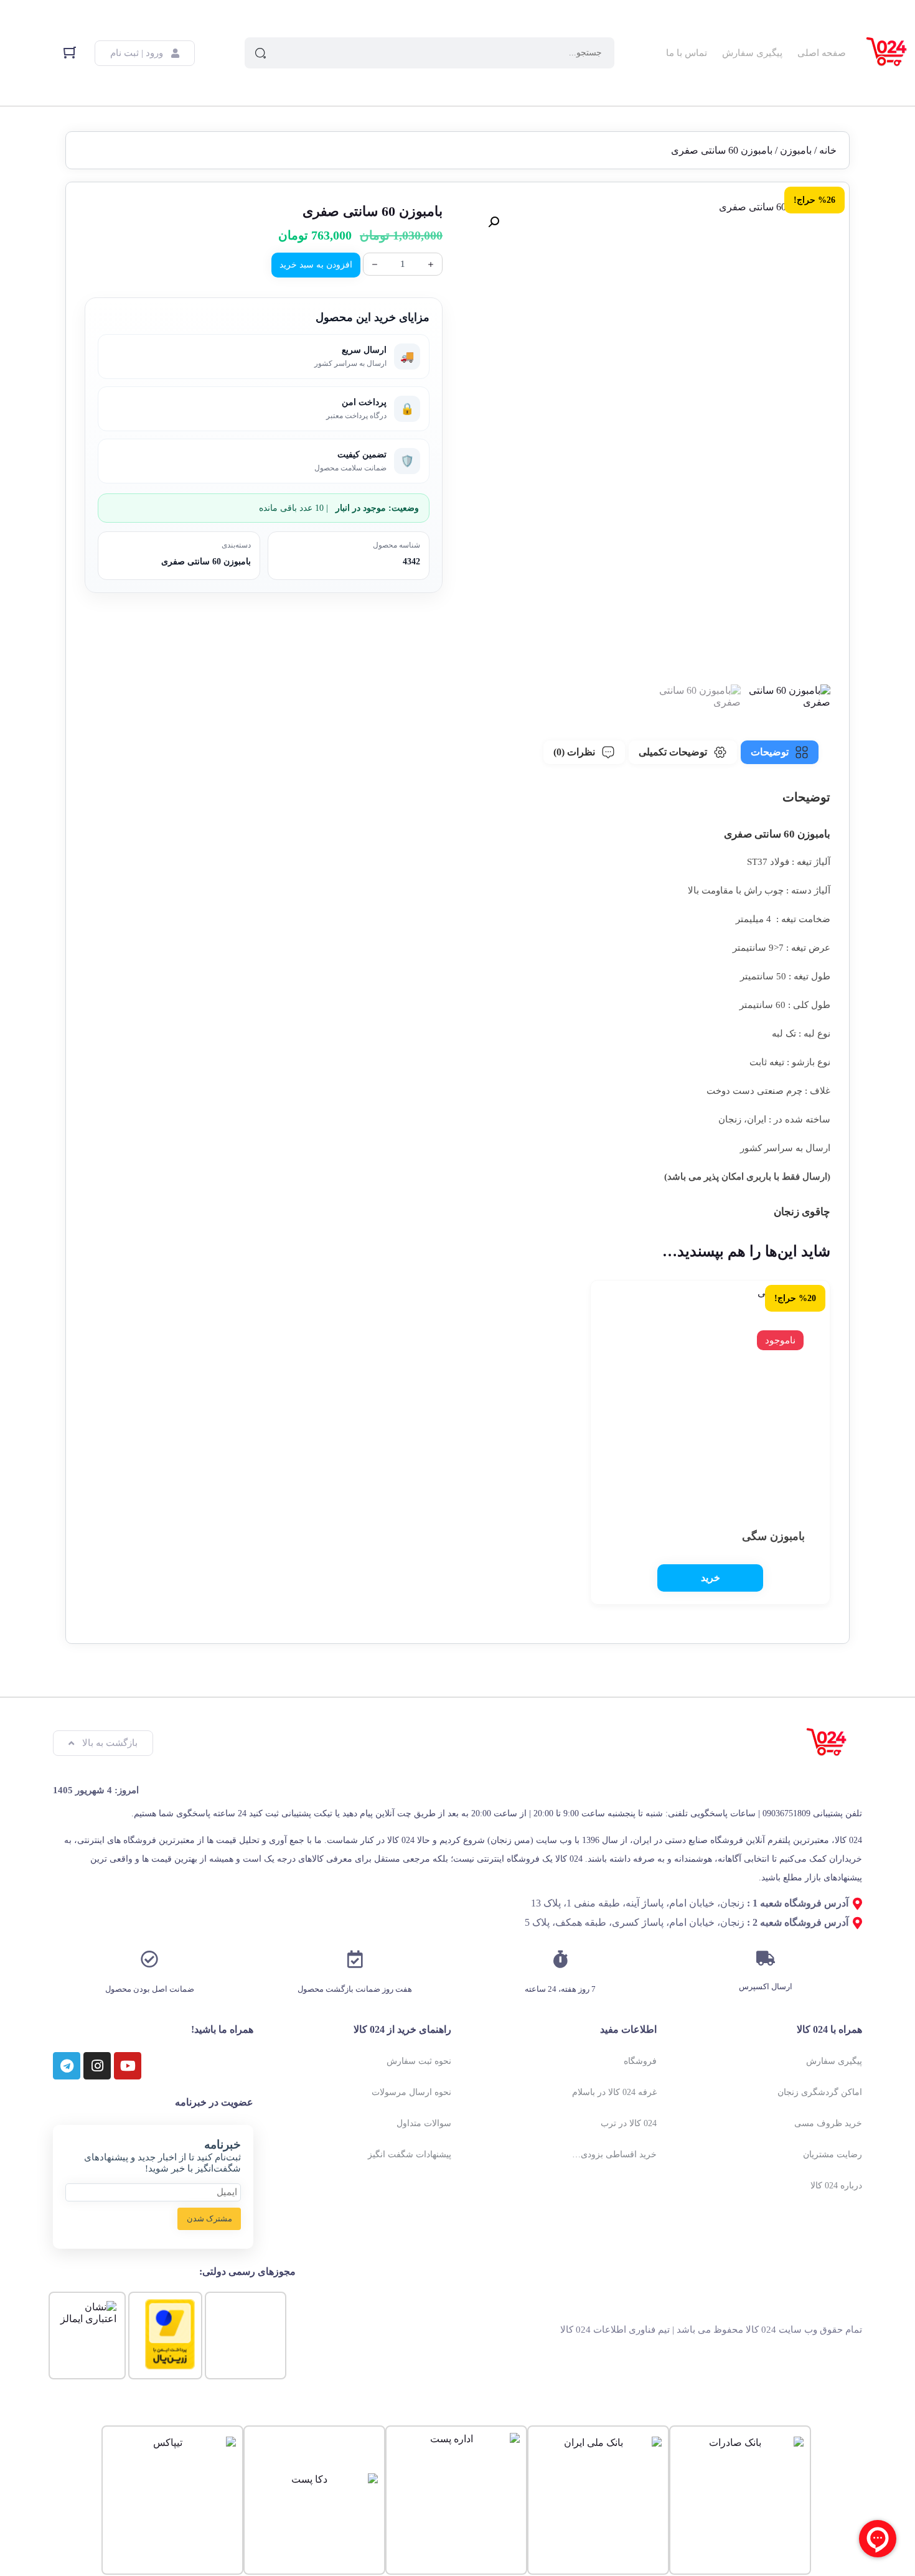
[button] (494, 222)
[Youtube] (128, 2066)
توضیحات (770, 752)
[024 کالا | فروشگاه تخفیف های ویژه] (887, 53)
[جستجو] (260, 53)
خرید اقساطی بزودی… (614, 2154)
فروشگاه (640, 2061)
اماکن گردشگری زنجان (820, 2092)
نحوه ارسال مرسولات (411, 2092)
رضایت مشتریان (833, 2154)
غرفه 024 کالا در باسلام (614, 2092)
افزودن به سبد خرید (316, 265)
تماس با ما (687, 53)
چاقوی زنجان (801, 1212)
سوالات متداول (424, 2123)
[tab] (780, 752)
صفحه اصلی (822, 53)
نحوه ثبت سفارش (419, 2061)
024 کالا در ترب (629, 2123)
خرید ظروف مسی (828, 2123)
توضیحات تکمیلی (673, 752)
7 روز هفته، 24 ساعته (560, 1989)
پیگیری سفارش (752, 53)
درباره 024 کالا (836, 2186)
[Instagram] (97, 2066)
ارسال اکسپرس (766, 1986)
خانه (828, 150)
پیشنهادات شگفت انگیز (410, 2154)
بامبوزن (796, 150)
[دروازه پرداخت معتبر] (170, 2366)
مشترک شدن (209, 2219)
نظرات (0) (574, 752)
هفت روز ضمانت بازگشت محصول (355, 1989)
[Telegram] (67, 2066)
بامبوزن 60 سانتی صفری (206, 562)
